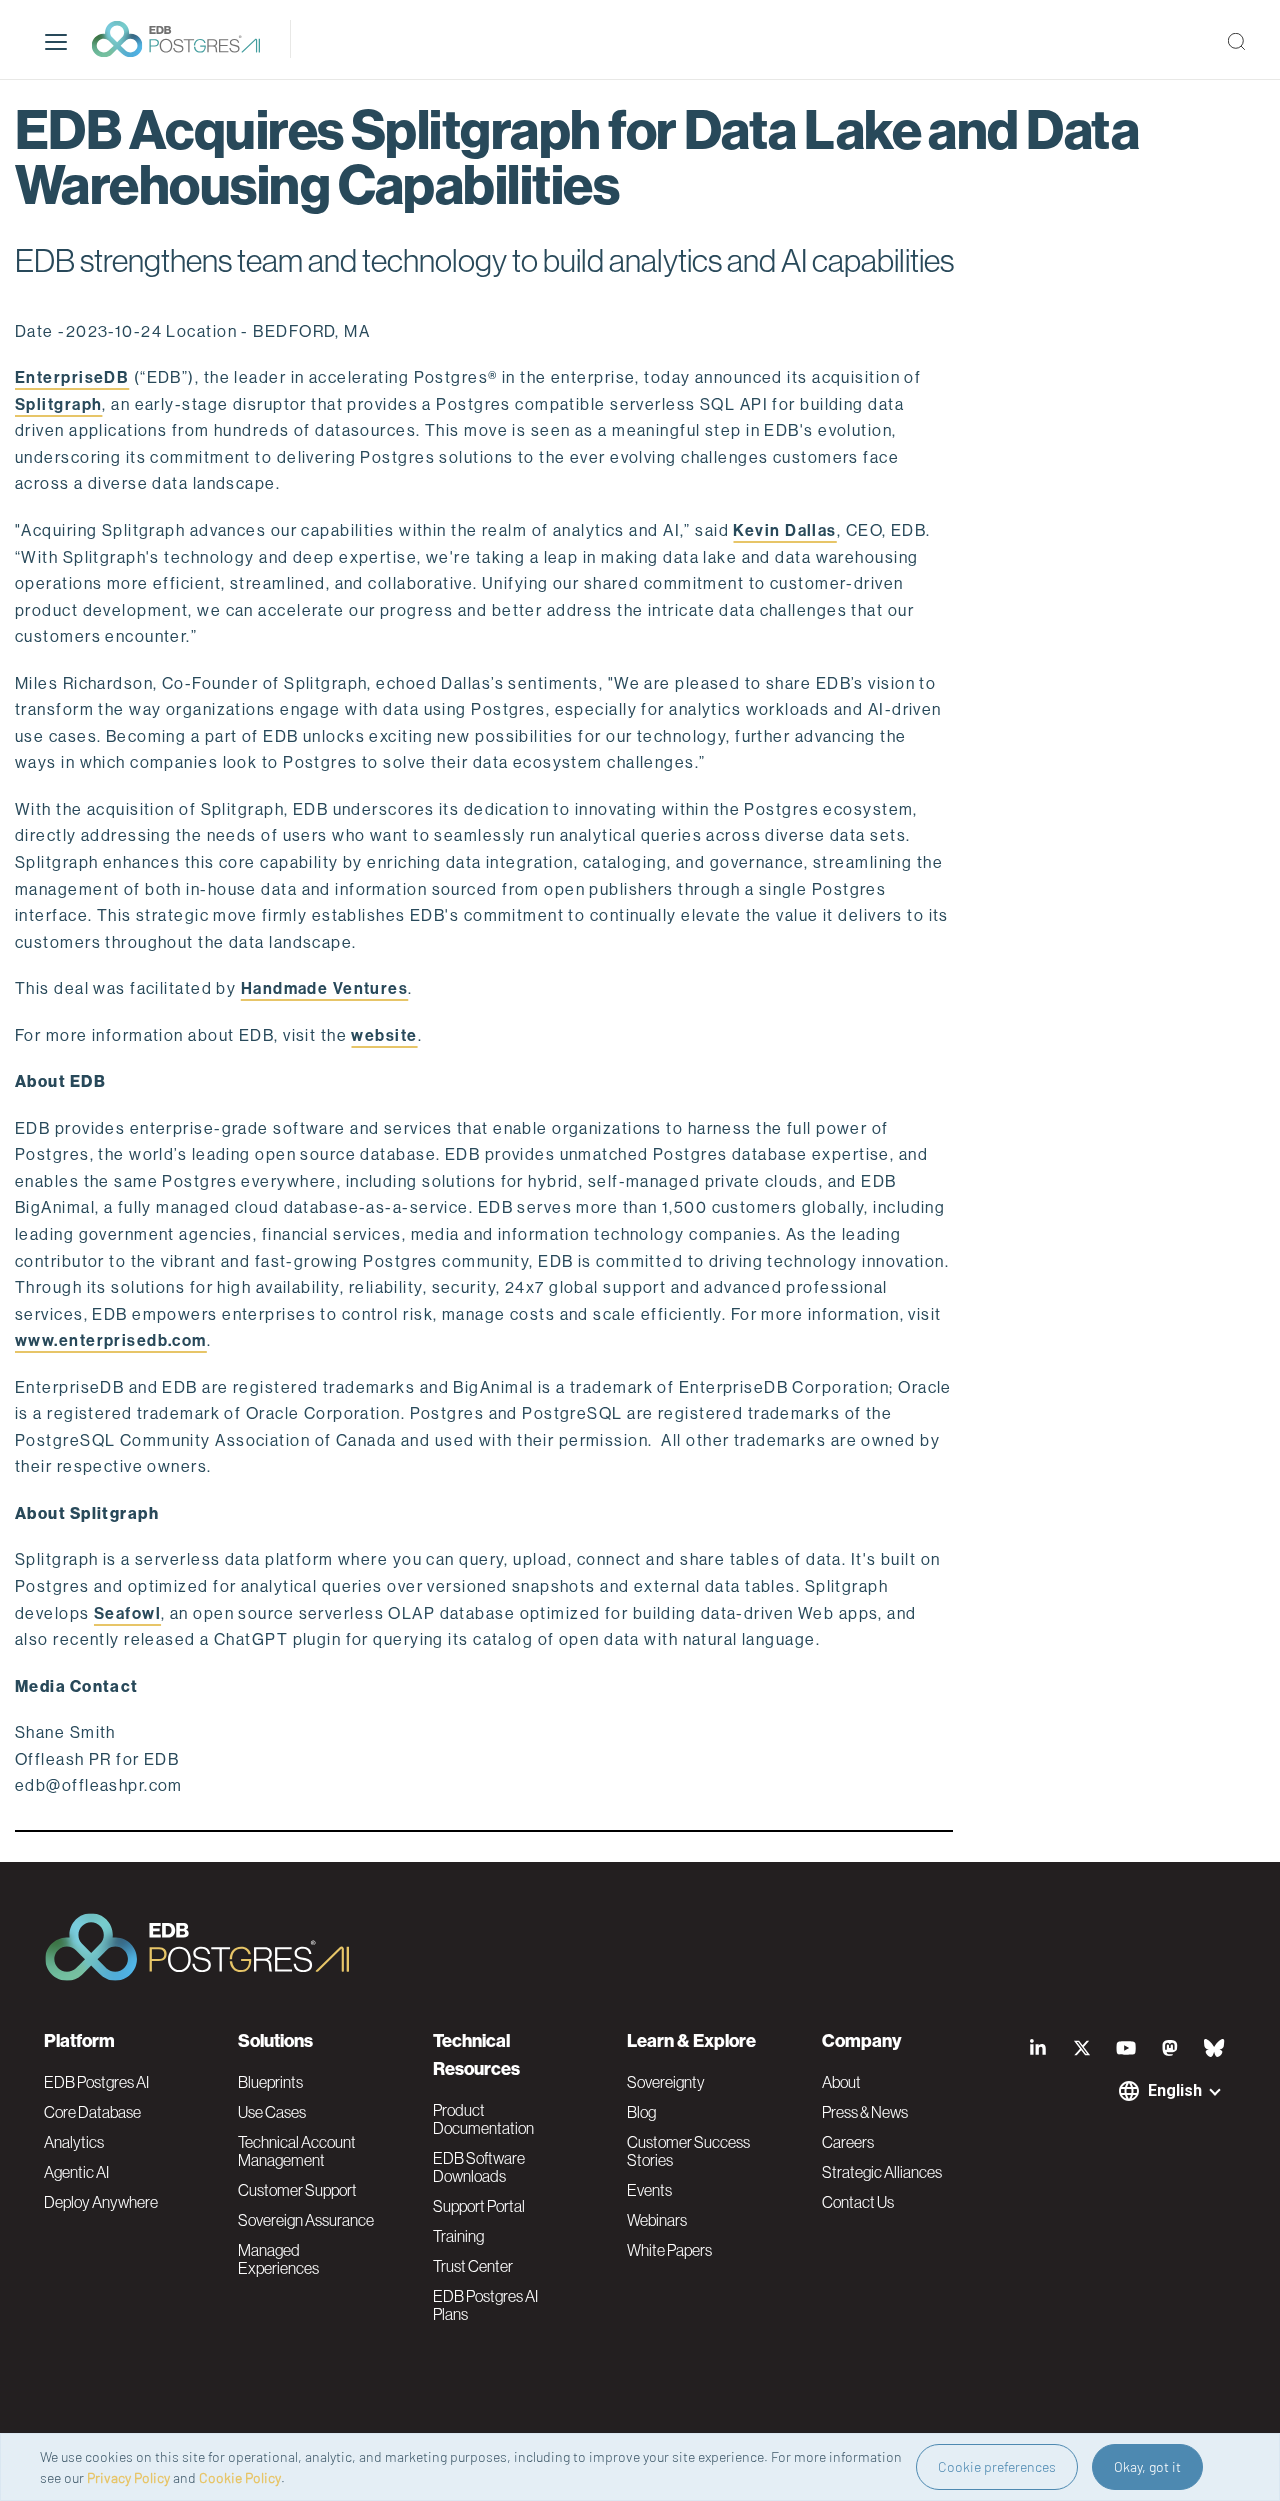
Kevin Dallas (784, 530)
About (841, 2082)
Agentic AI (76, 2172)
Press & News (865, 2112)
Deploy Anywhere (101, 2202)
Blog (641, 2112)
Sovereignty (666, 2082)
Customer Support (297, 2190)
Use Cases (272, 2112)
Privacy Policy (128, 2477)
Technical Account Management (297, 2151)
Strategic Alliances (882, 2172)
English (1175, 2090)
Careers (848, 2142)
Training (458, 2236)
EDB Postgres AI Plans (485, 2305)
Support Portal (479, 2206)
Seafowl (127, 1613)
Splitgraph (58, 404)
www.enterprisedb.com (111, 1340)
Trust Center (473, 2266)
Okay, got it (1147, 2466)
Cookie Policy (240, 2477)
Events (649, 2190)
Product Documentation (483, 2119)
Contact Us (858, 2202)
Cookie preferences (997, 2466)
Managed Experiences (278, 2259)
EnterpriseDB (72, 377)
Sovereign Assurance (306, 2220)
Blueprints (270, 2082)
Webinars (657, 2220)
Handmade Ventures (324, 988)
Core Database (92, 2112)
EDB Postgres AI (96, 2082)
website (384, 1035)
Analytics (74, 2142)
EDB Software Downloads (479, 2167)
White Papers (669, 2250)
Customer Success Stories (688, 2151)
